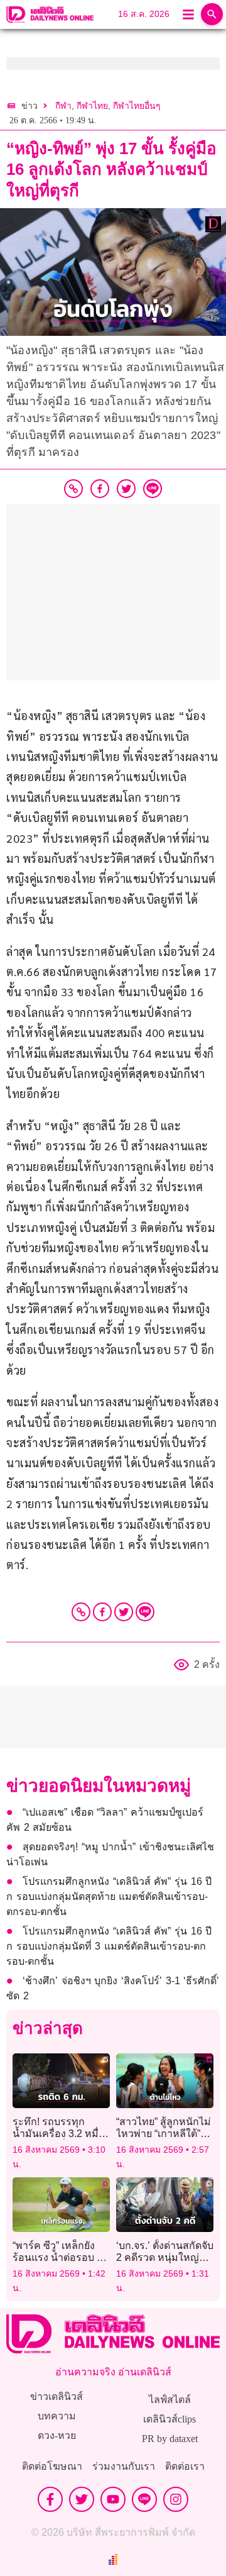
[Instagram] (176, 2499)
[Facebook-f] (50, 2499)
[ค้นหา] (212, 14)
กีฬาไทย (92, 106)
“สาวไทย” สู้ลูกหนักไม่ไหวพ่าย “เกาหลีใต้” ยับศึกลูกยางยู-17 (164, 2134)
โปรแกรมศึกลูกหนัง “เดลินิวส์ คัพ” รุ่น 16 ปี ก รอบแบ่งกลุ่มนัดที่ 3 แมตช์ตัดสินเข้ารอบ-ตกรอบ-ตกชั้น (109, 1946)
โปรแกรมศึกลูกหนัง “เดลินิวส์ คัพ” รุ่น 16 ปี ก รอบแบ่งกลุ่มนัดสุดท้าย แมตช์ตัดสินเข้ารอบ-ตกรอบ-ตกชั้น (109, 1896)
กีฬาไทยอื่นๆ (137, 106)
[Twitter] (124, 1612)
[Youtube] (113, 2499)
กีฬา (63, 106)
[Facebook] (102, 1612)
